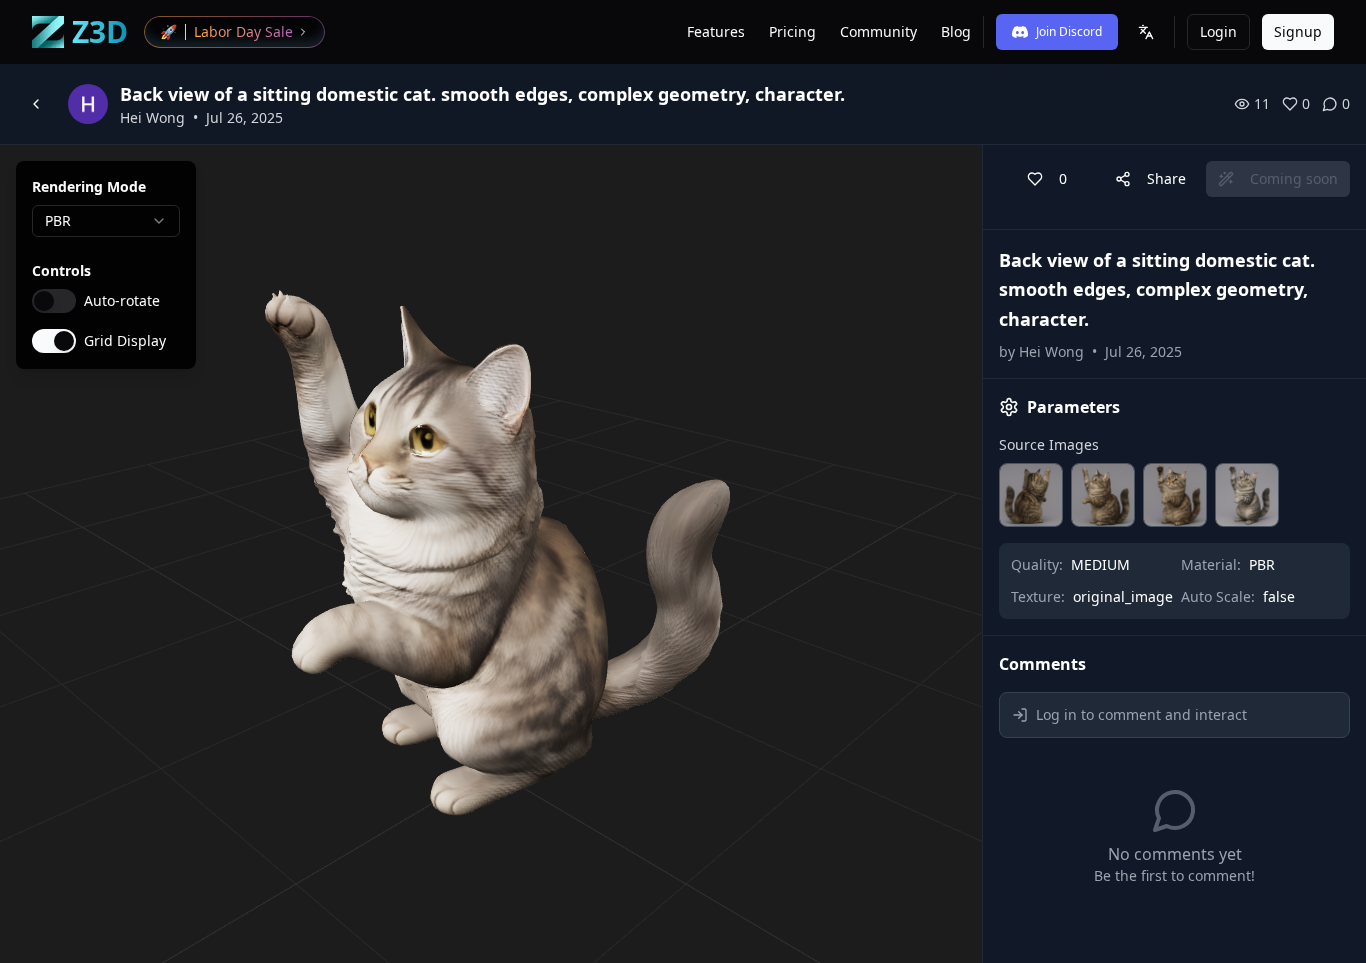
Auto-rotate (122, 301)
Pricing (792, 31)
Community (878, 31)
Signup (1298, 31)
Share (1166, 178)
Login (1218, 31)
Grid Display (125, 341)
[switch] (54, 301)
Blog (956, 31)
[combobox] (106, 221)
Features (716, 31)
